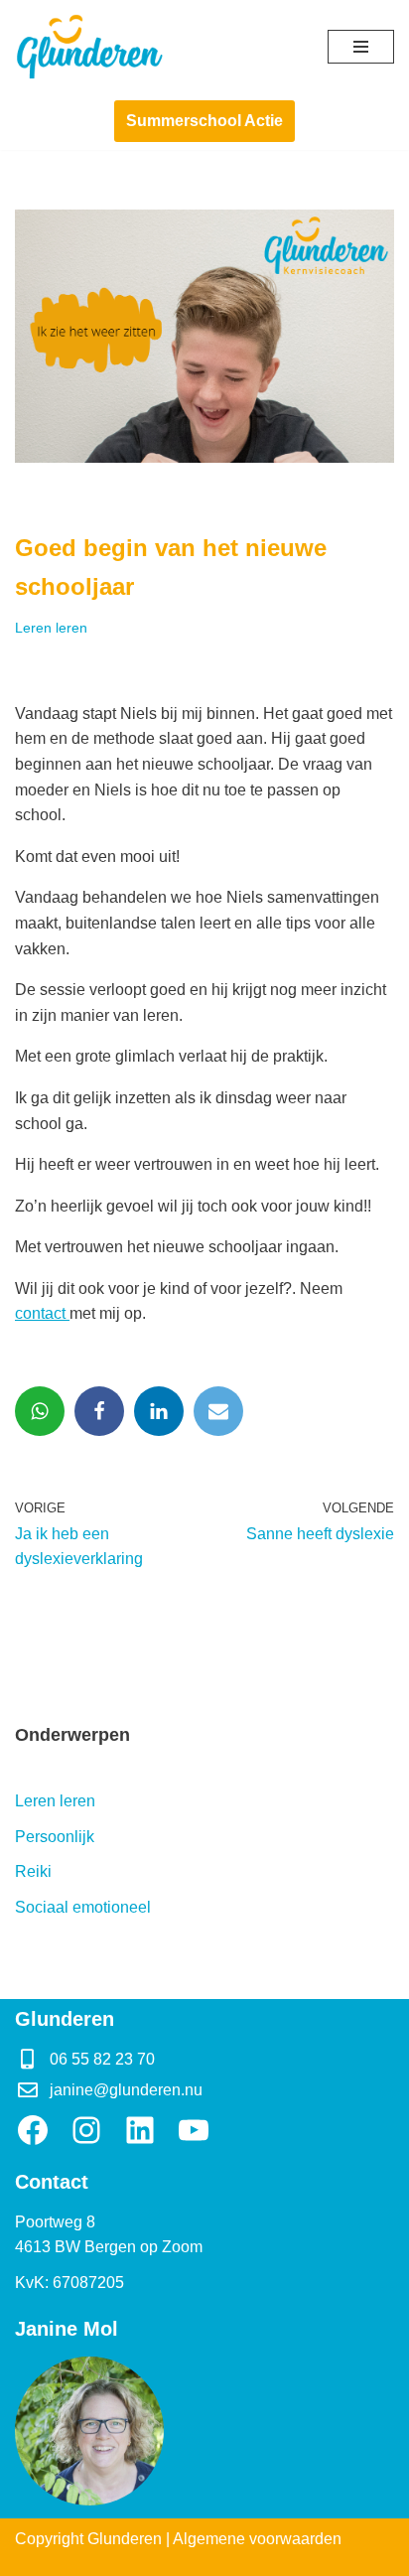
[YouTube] (194, 2130)
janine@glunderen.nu (126, 2090)
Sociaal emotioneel (83, 1907)
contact (42, 1313)
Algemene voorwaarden (257, 2539)
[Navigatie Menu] (361, 47)
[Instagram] (86, 2130)
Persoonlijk (55, 1837)
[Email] (218, 1411)
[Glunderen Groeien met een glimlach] (89, 46)
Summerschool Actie (204, 121)
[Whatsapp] (40, 1411)
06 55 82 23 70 (102, 2059)
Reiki (33, 1871)
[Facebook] (99, 1411)
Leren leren (51, 628)
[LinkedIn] (140, 2130)
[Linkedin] (159, 1411)
